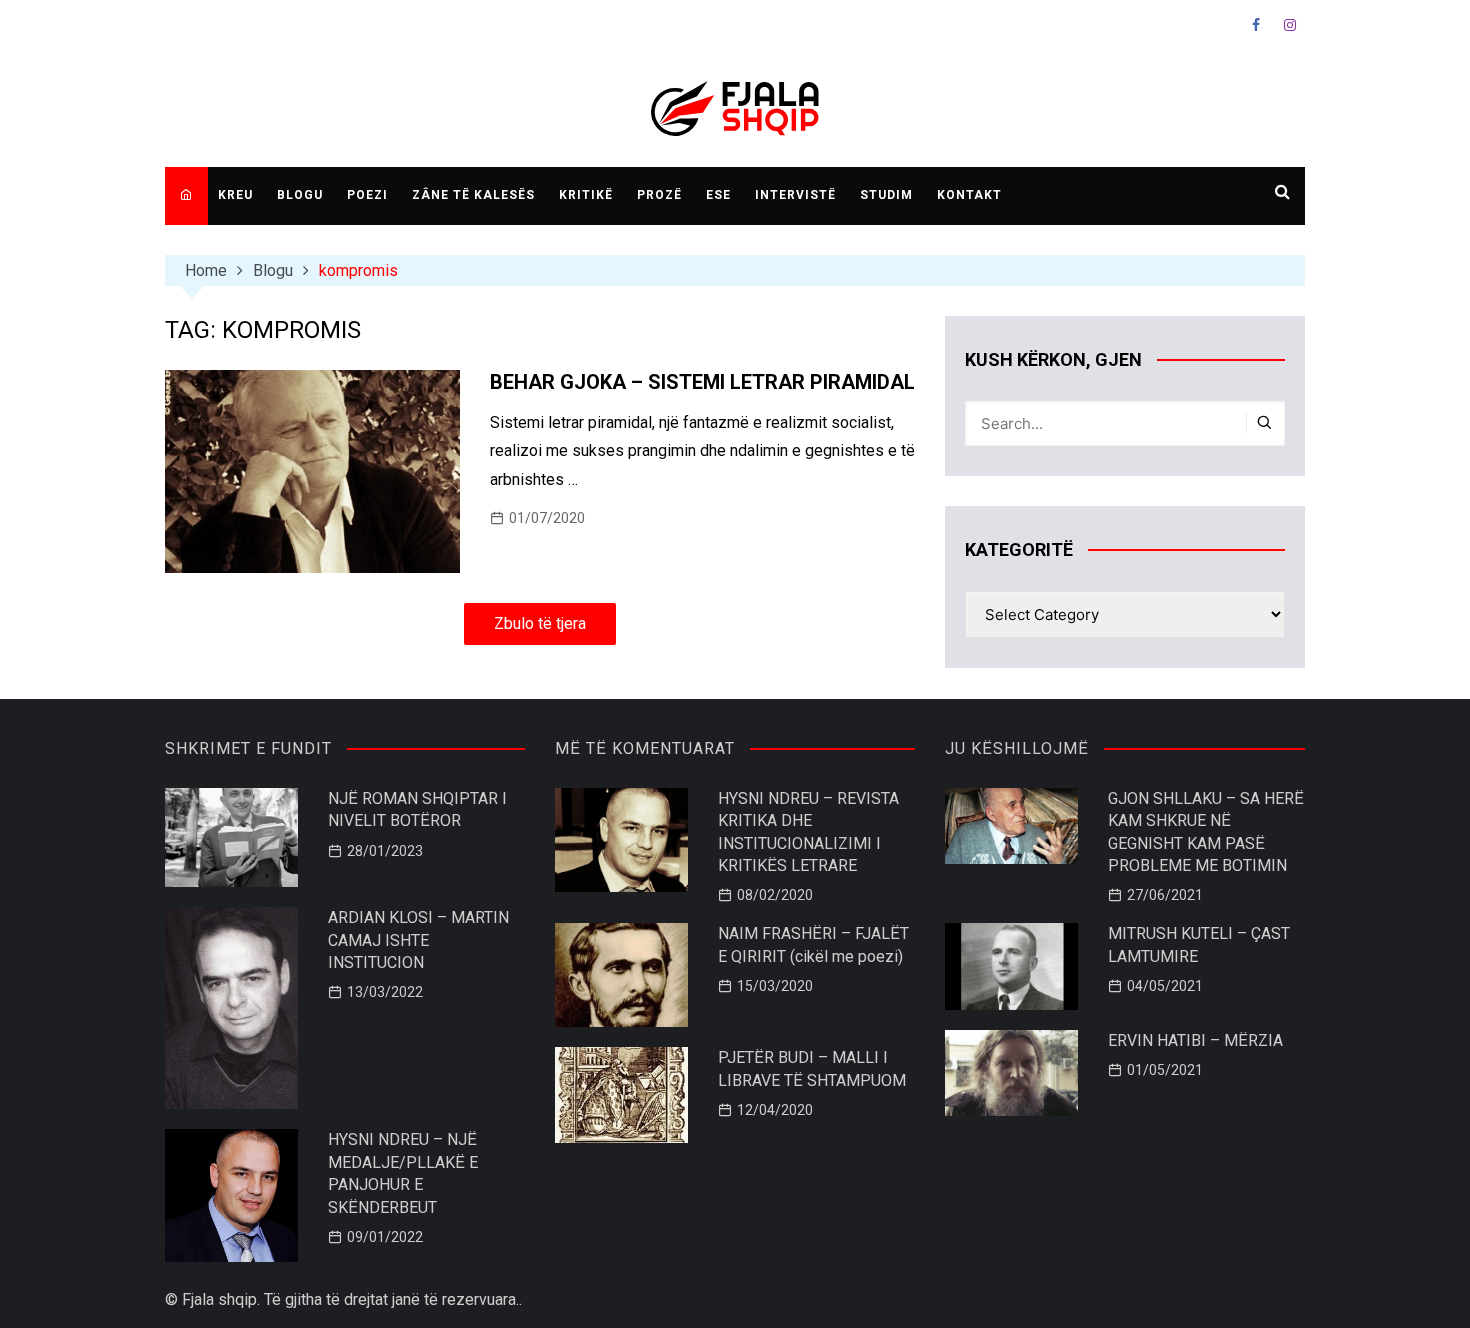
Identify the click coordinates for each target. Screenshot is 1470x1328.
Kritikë (586, 195)
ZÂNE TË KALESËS (473, 195)
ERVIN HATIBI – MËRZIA (1195, 1040)
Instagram (1290, 25)
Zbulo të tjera (540, 623)
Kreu (235, 195)
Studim (886, 195)
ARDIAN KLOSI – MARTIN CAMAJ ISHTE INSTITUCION (418, 940)
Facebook (1256, 25)
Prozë (659, 195)
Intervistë (795, 195)
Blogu (300, 195)
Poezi (367, 195)
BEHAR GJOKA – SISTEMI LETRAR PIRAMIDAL (702, 382)
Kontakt (969, 195)
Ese (718, 195)
